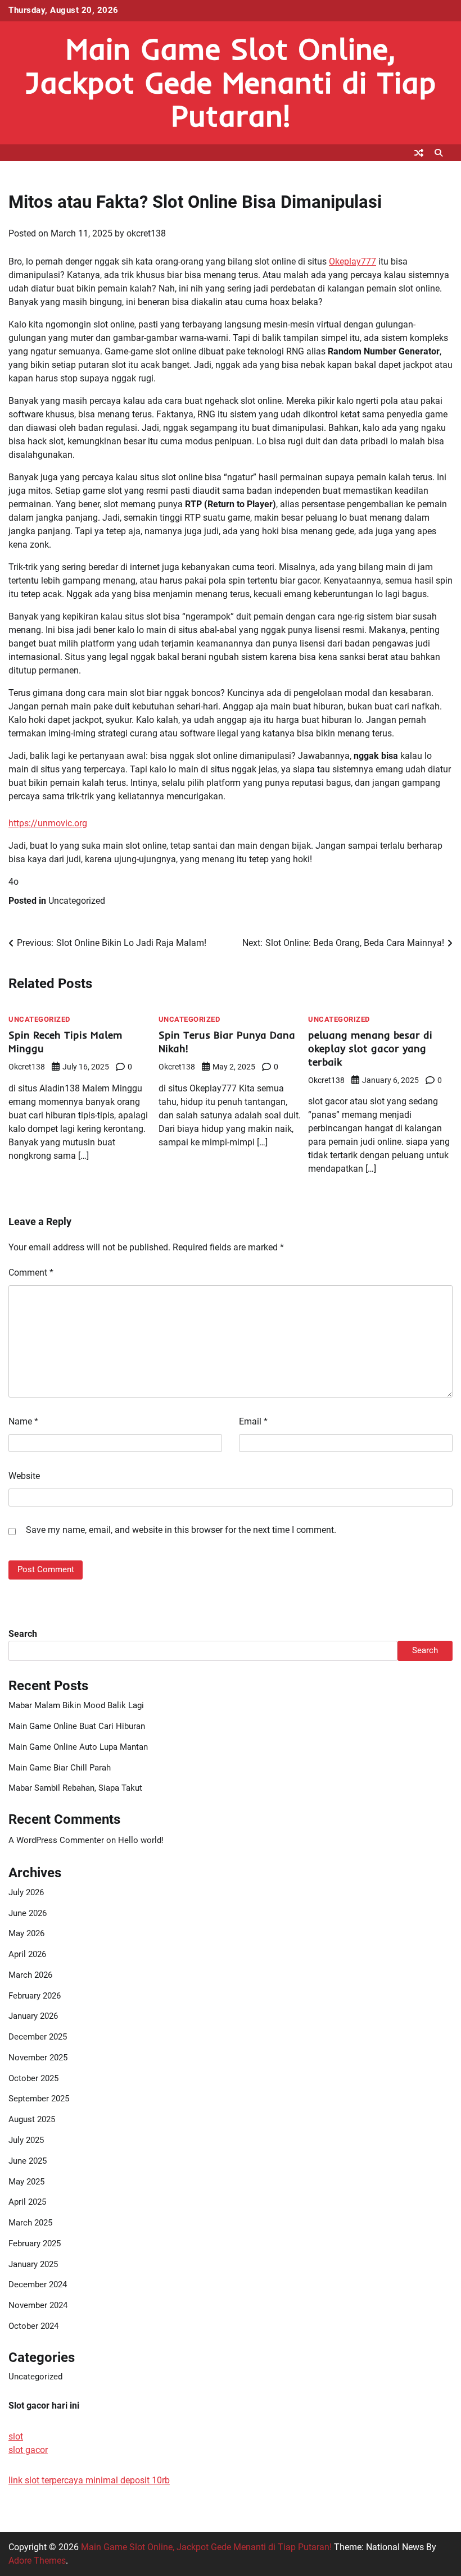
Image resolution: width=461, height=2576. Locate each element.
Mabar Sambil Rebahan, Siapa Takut (75, 1788)
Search (23, 1634)
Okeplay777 (352, 261)
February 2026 (35, 1996)
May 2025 (26, 2182)
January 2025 (33, 2265)
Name (23, 1421)
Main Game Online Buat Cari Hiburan (77, 1726)
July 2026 (26, 1893)
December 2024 (38, 2285)
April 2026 (27, 1954)
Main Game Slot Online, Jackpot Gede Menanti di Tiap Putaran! (231, 82)
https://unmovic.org (48, 823)
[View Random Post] (419, 153)
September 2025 (39, 2099)
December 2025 (38, 2037)
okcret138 (146, 233)
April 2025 (27, 2202)
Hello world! (141, 1840)
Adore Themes (37, 2561)
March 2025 (30, 2223)
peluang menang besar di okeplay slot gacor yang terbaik (370, 1048)
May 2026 (26, 1934)
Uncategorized (77, 901)
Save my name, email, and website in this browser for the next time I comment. (181, 1530)
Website (24, 1476)
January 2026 (33, 2016)
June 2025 (28, 2161)
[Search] (439, 153)
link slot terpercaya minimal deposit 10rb (89, 2480)
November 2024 (38, 2306)
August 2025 (32, 2120)
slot (16, 2436)
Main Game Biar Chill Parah (60, 1768)
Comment (31, 1273)
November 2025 (38, 2058)
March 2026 (30, 1975)
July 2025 (26, 2140)
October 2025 (33, 2079)
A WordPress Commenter (56, 1840)
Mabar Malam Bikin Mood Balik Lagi (76, 1706)
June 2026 (28, 1913)
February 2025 (35, 2244)
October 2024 (33, 2326)
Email (253, 1421)
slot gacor (28, 2450)
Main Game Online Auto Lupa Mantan (78, 1747)
